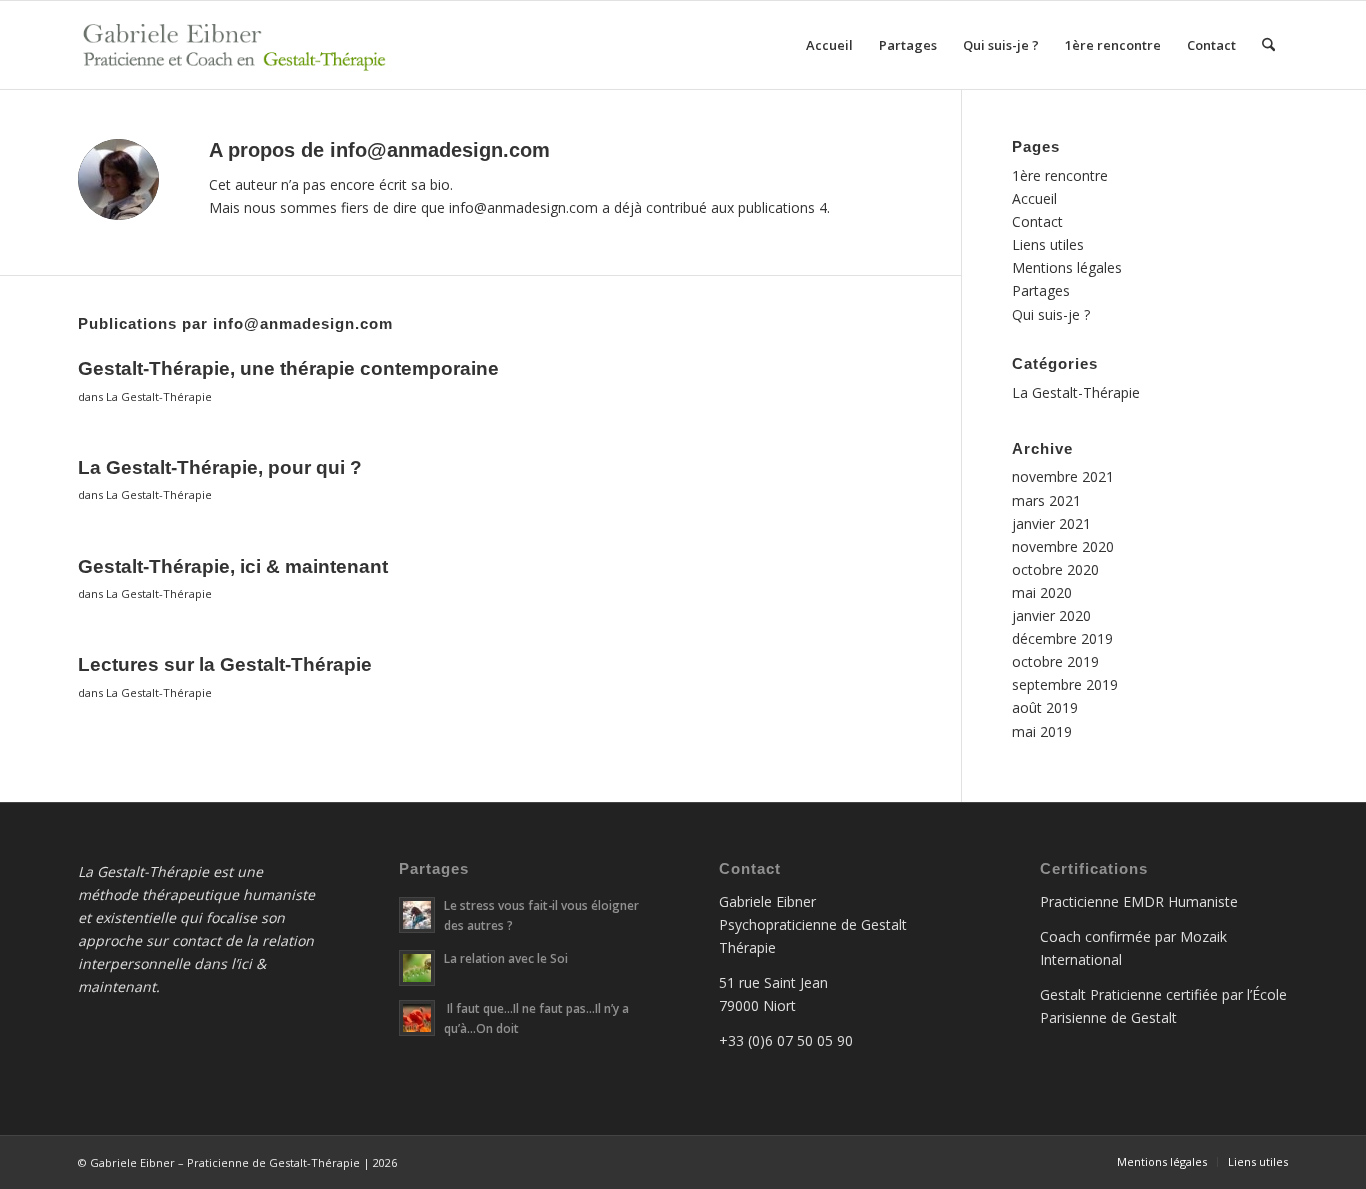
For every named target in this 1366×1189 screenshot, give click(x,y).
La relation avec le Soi (506, 958)
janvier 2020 (1051, 615)
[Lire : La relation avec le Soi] (417, 968)
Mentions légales (1067, 267)
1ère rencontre (1060, 175)
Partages (1041, 290)
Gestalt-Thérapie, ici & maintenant (233, 566)
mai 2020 (1042, 592)
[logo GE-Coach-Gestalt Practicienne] (238, 45)
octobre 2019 (1055, 661)
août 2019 (1045, 707)
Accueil (1034, 198)
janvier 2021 (1051, 523)
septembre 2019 (1065, 684)
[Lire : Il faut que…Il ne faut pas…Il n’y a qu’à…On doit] (417, 1018)
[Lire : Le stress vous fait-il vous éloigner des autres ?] (417, 915)
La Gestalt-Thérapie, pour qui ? (220, 467)
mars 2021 (1046, 500)
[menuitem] (829, 45)
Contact (1037, 221)
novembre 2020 (1063, 546)
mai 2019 (1042, 731)
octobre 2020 (1055, 569)
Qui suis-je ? (1051, 314)
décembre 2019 (1062, 638)
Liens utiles (1048, 244)
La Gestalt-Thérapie (159, 396)
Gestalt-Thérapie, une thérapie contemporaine (288, 368)
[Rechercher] (1268, 45)
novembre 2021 (1063, 476)
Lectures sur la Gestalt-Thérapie (225, 664)
